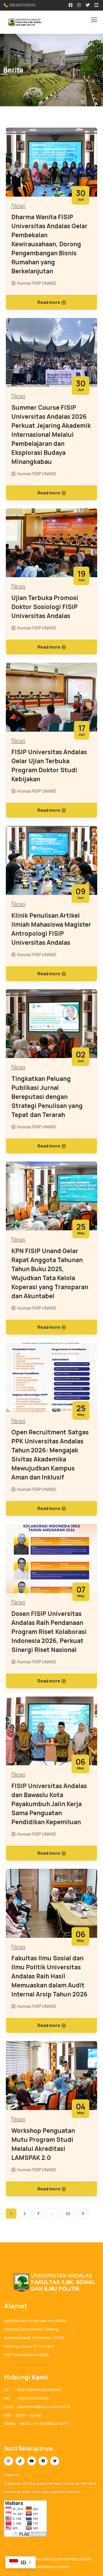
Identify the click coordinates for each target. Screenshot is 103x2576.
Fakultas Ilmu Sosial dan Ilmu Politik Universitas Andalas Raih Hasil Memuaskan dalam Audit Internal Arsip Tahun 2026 (49, 1976)
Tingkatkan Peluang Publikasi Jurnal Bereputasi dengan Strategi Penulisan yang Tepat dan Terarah (47, 1097)
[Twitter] (55, 2461)
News (18, 206)
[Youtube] (32, 2461)
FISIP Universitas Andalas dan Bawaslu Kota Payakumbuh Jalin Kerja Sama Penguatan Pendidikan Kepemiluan (49, 1804)
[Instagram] (8, 2461)
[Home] (51, 2282)
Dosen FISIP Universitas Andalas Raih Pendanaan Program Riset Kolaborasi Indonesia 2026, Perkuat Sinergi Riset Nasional (49, 1632)
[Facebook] (43, 2461)
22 (68, 2213)
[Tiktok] (20, 2461)
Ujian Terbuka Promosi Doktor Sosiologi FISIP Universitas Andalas (45, 607)
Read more (49, 302)
